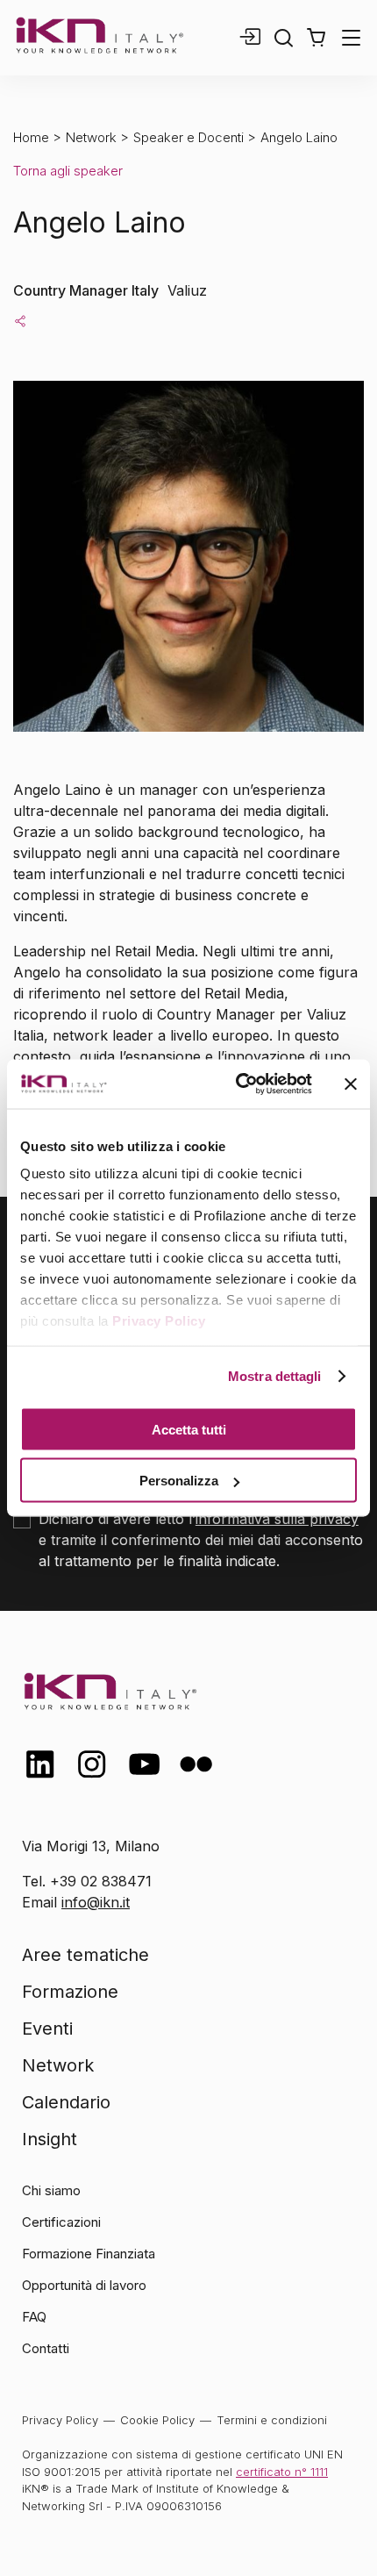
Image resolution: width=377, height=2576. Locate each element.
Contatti (46, 2348)
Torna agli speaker (68, 171)
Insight (50, 2139)
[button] (316, 38)
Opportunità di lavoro (84, 2285)
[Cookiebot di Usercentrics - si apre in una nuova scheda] (237, 1084)
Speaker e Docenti (188, 137)
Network (91, 137)
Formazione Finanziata (89, 2254)
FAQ (34, 2317)
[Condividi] (20, 320)
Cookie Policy (157, 2420)
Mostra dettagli (275, 1376)
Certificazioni (61, 2222)
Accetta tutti (189, 1429)
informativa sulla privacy (277, 1519)
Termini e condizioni (272, 2420)
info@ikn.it (96, 1902)
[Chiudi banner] (351, 1084)
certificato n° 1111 (282, 2472)
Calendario (66, 2102)
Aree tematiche (85, 1955)
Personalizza (179, 1481)
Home (31, 137)
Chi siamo (51, 2190)
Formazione (70, 1992)
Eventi (47, 2029)
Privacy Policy (159, 1321)
